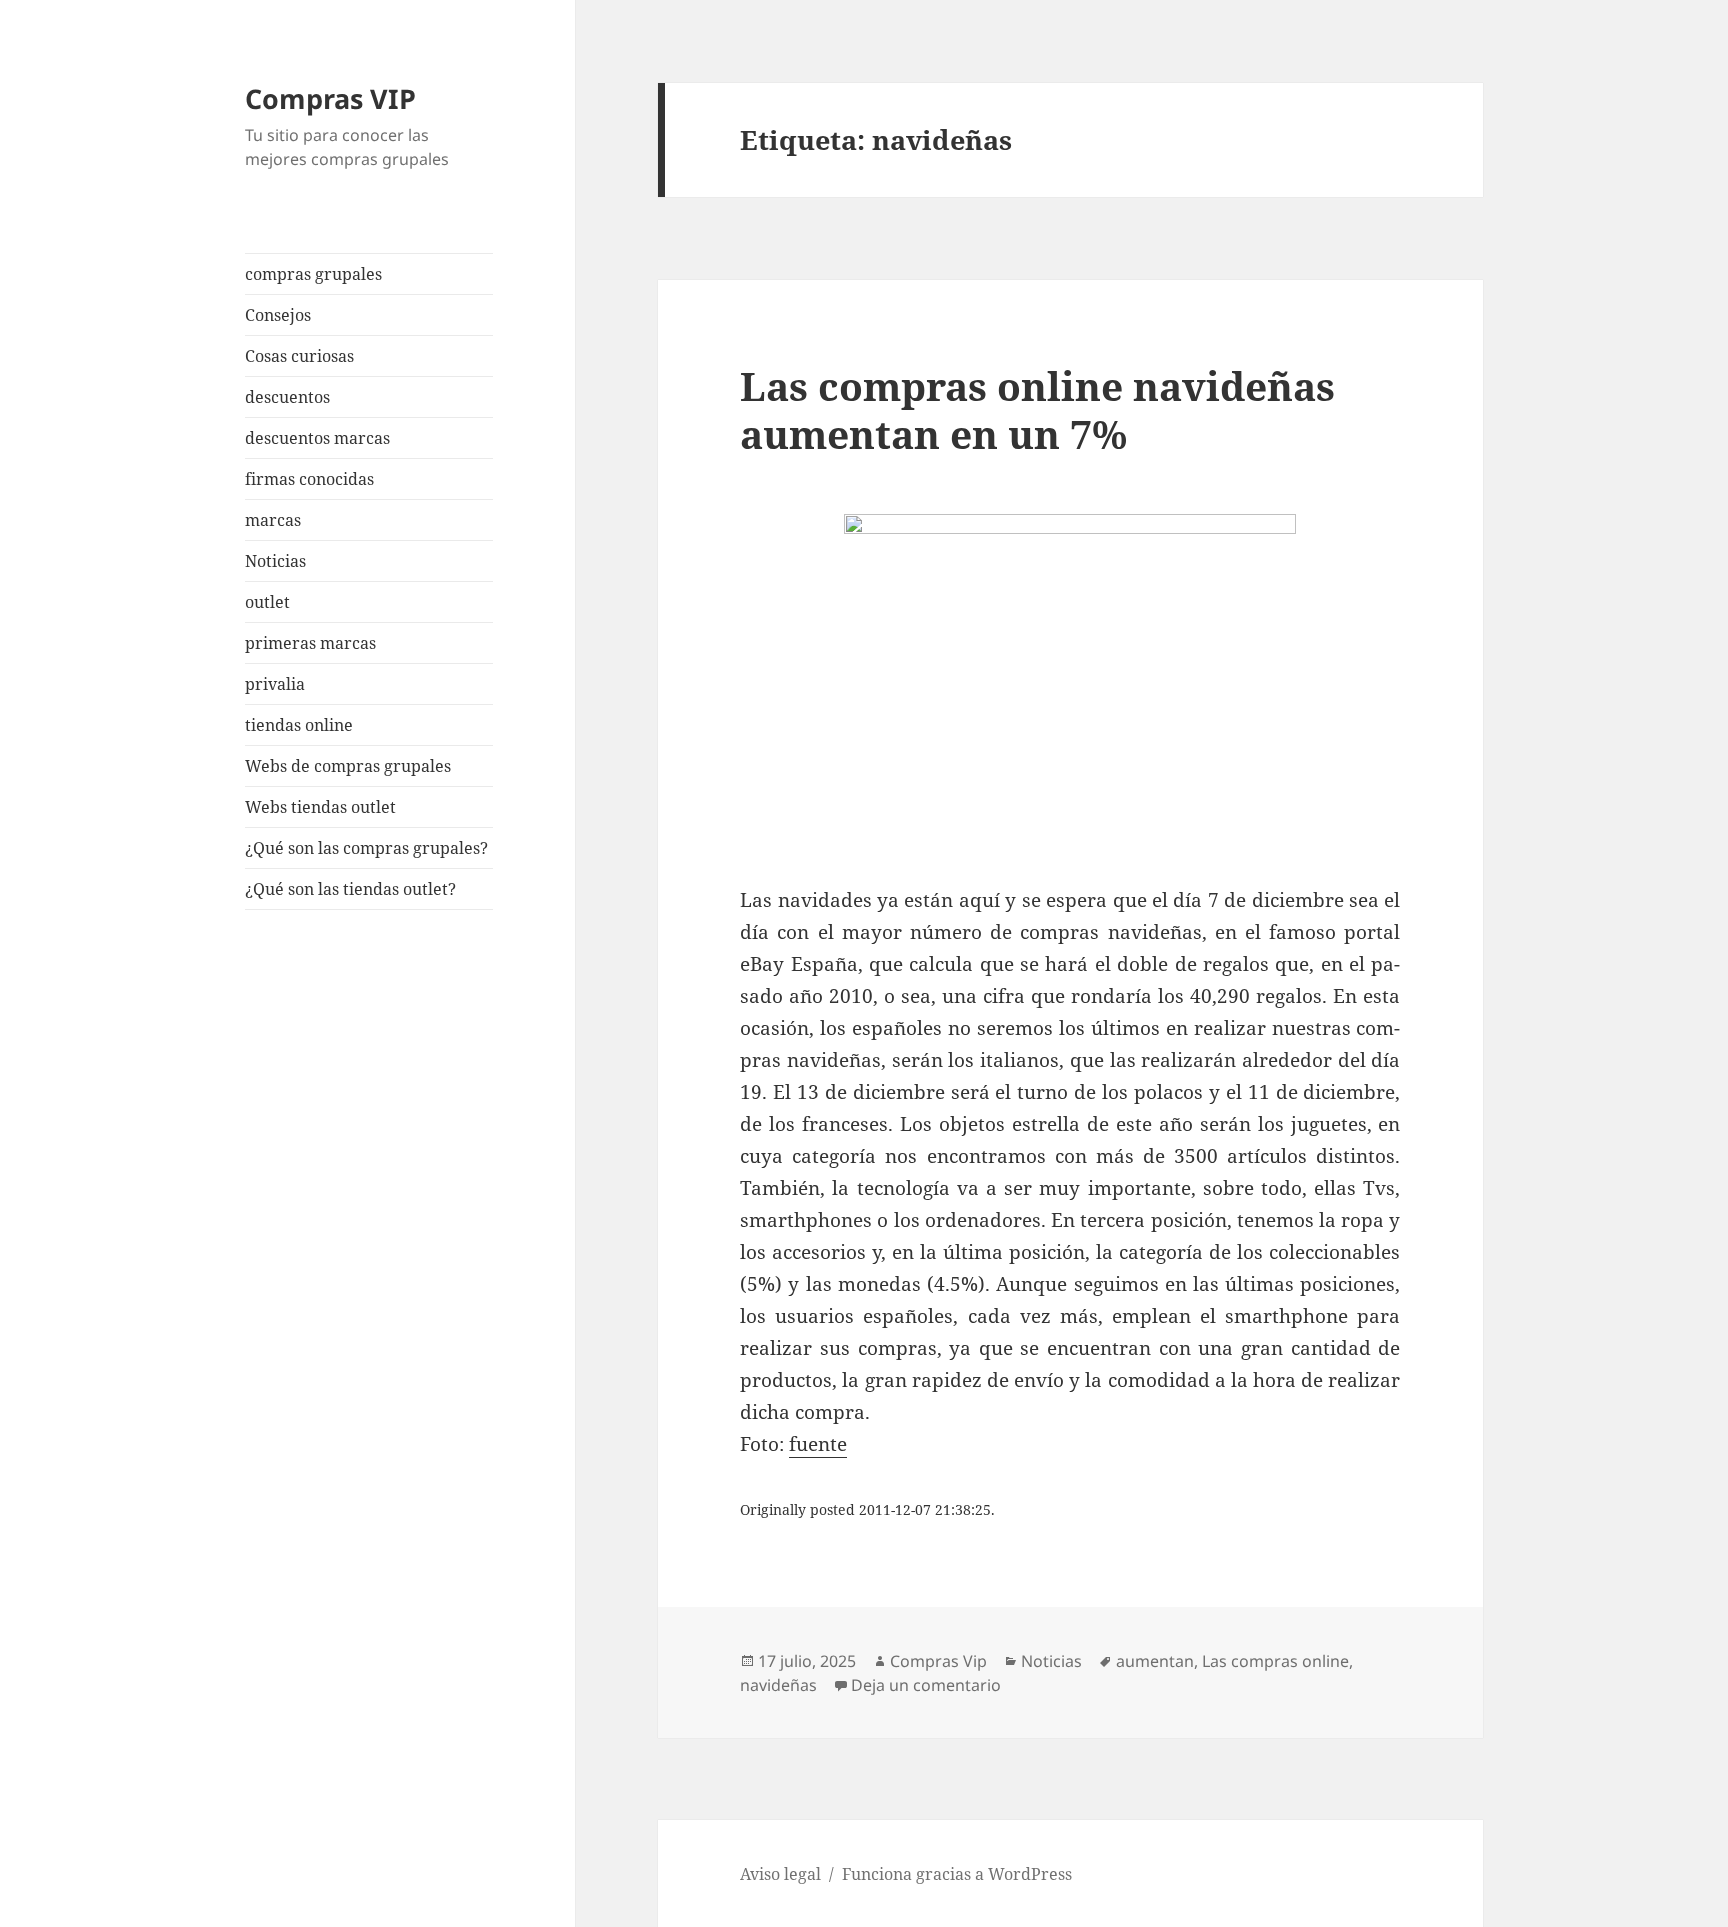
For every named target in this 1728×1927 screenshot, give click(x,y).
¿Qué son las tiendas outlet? (350, 889)
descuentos (287, 397)
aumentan (1155, 1661)
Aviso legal (780, 1874)
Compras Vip (938, 1661)
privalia (275, 684)
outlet (267, 602)
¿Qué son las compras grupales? (366, 848)
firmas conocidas (309, 479)
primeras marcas (310, 643)
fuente (818, 1444)
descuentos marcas (317, 438)
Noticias (275, 561)
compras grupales (313, 274)
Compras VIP (330, 98)
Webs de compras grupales (348, 766)
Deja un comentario (926, 1685)
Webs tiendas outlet (320, 807)
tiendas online (299, 725)
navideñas (778, 1685)
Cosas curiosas (299, 356)
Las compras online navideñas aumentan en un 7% (1037, 409)
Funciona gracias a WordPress (957, 1874)
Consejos (278, 315)
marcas (273, 520)
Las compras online (1275, 1661)
